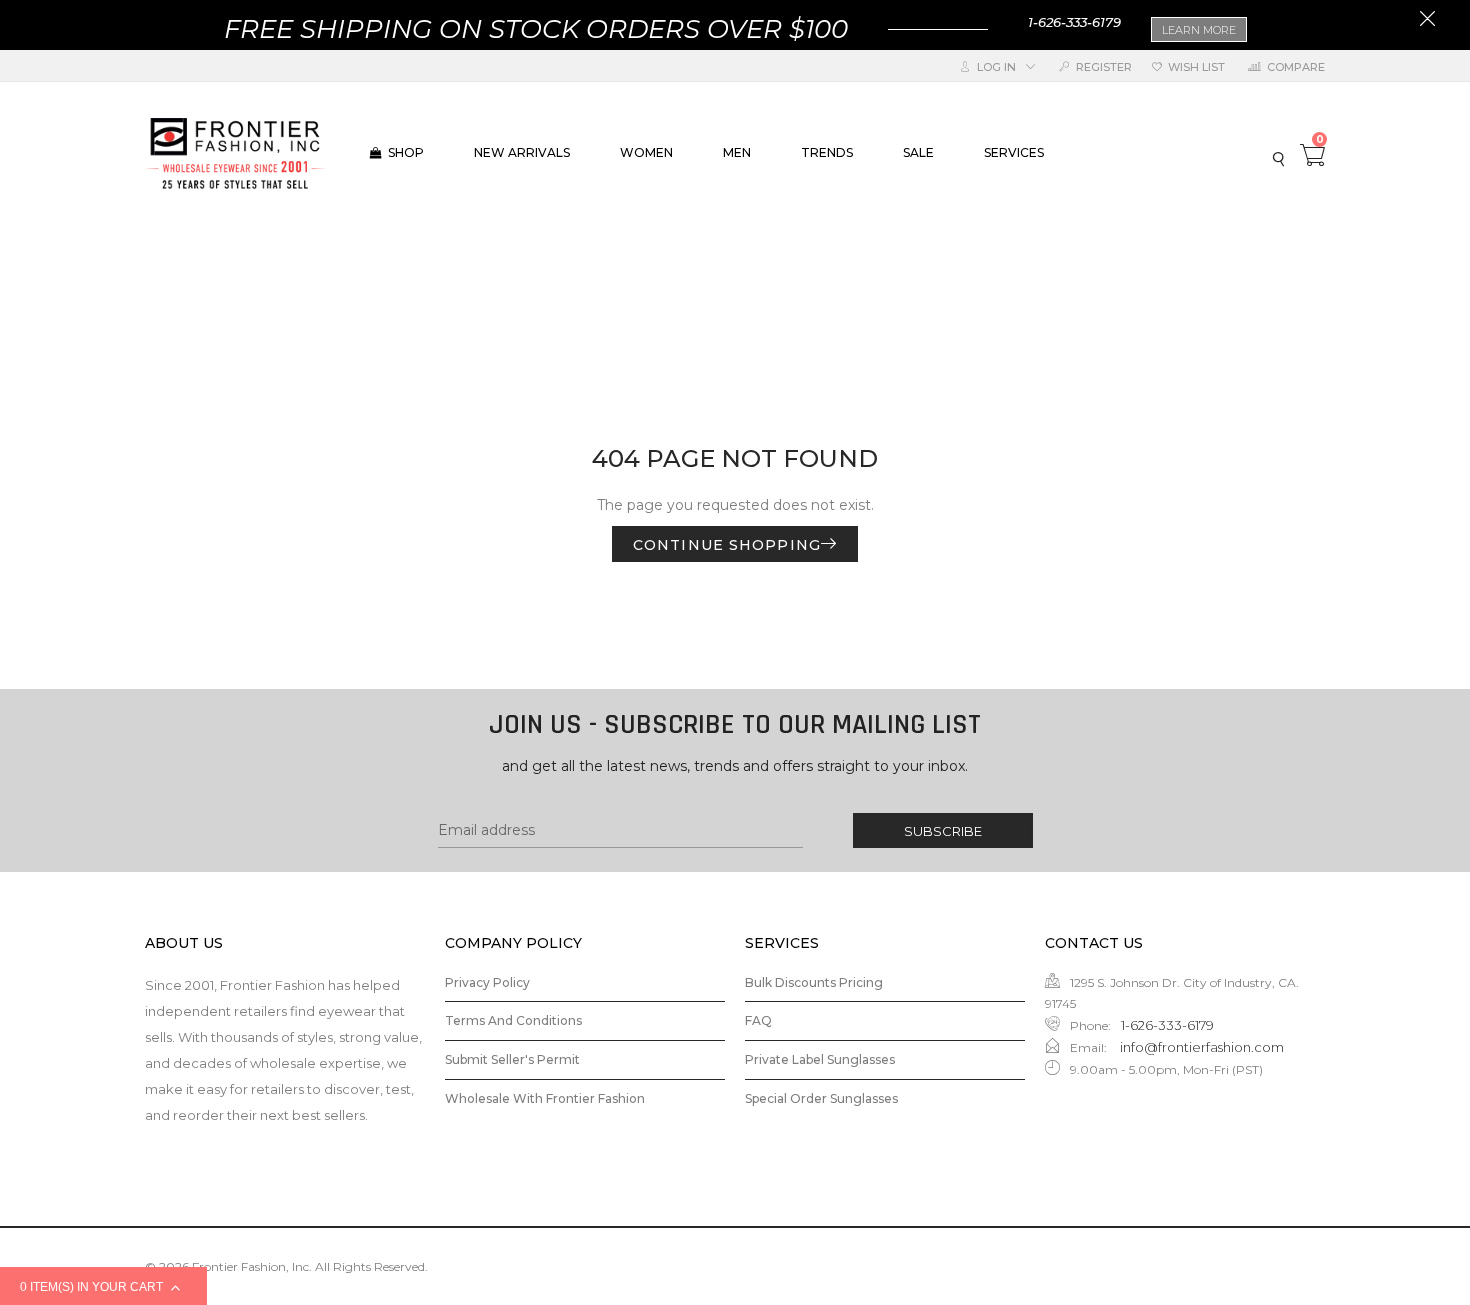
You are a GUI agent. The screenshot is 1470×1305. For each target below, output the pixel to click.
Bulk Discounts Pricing (814, 982)
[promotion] (1427, 21)
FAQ (758, 1020)
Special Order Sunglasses (821, 1098)
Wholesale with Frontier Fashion (545, 1098)
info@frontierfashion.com (1200, 1047)
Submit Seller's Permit (512, 1059)
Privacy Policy (487, 982)
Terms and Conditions (513, 1020)
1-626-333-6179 (1074, 22)
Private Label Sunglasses (820, 1059)
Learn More (1199, 30)
